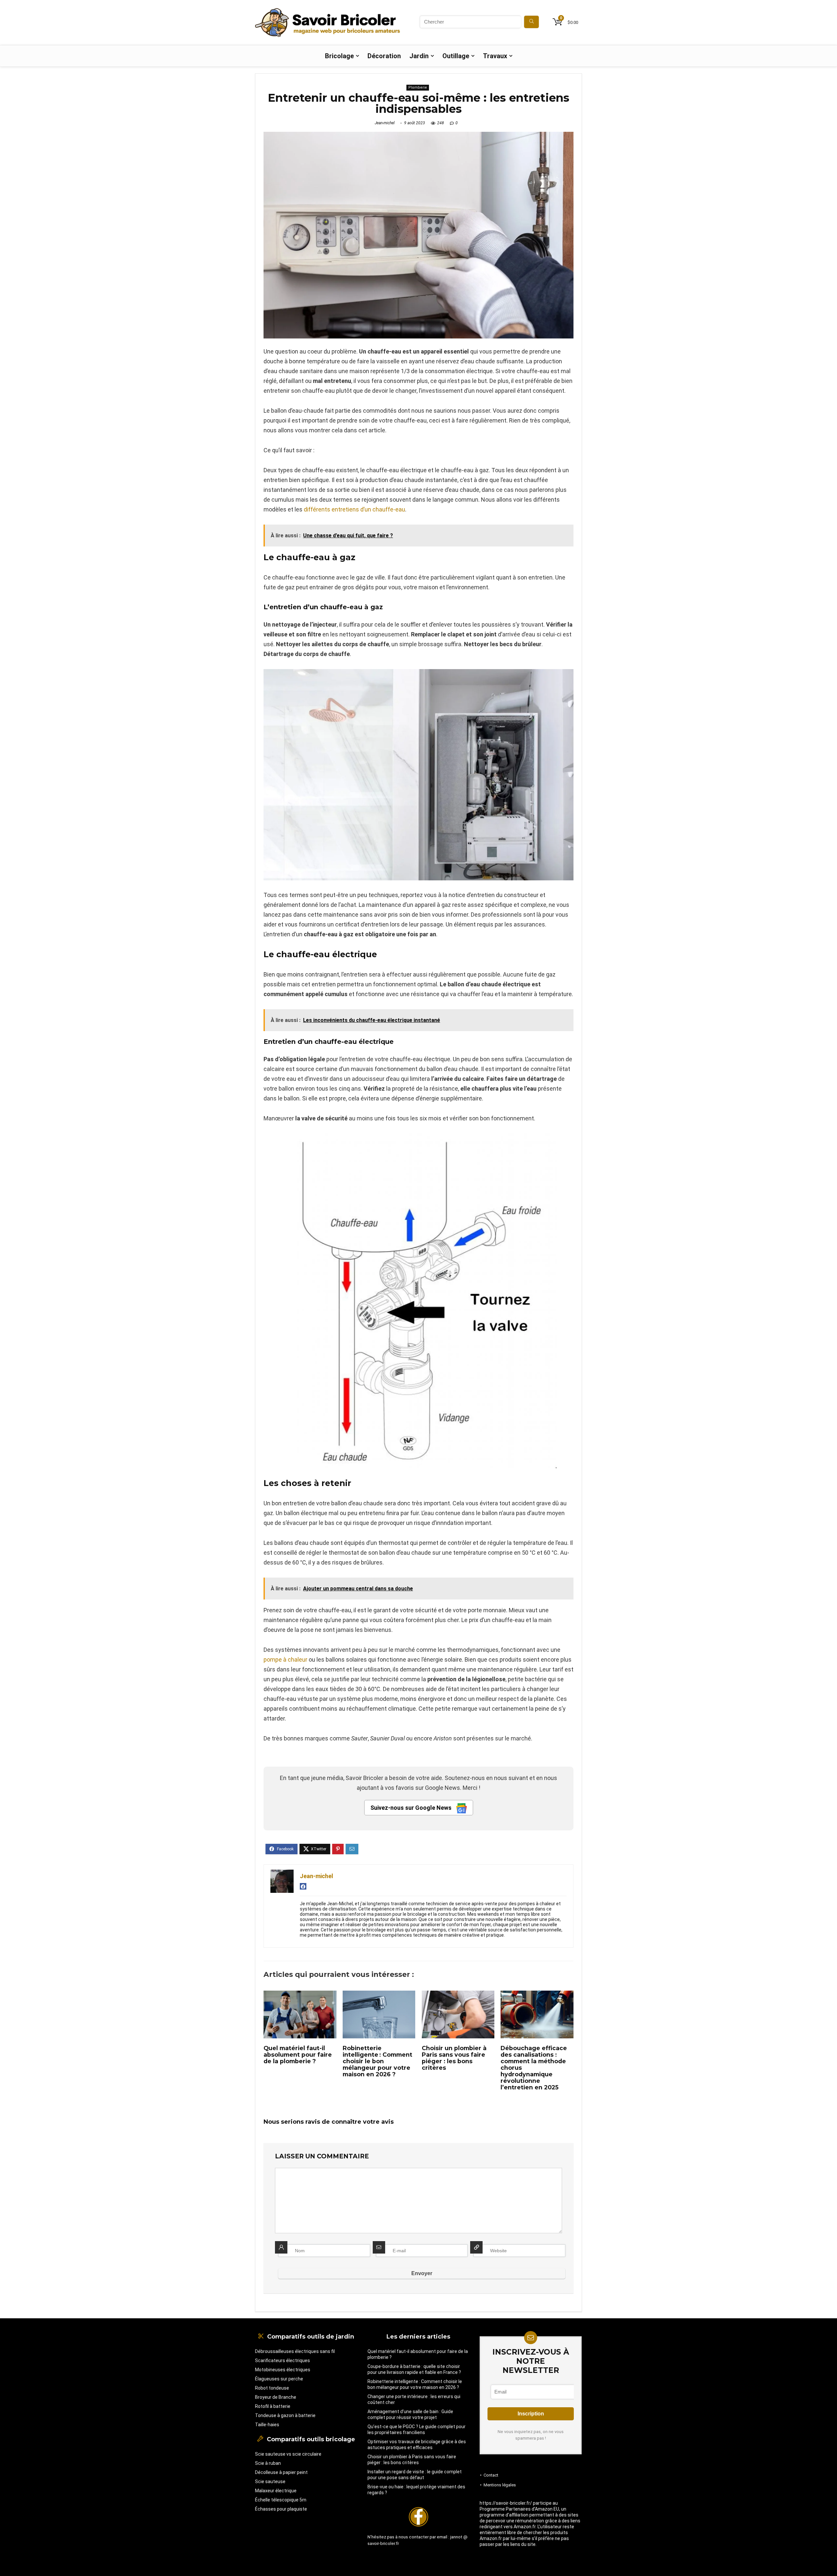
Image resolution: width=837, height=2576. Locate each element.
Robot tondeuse (272, 2388)
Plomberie (418, 87)
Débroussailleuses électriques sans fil (295, 2351)
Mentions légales (500, 2485)
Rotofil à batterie (273, 2406)
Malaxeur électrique (276, 2491)
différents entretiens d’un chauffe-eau (354, 509)
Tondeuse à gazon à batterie (285, 2415)
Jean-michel (385, 123)
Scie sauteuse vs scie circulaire (288, 2454)
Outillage (456, 56)
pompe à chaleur (285, 1660)
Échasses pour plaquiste (281, 2509)
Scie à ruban (268, 2463)
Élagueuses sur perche (279, 2379)
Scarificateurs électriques (282, 2360)
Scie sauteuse (270, 2481)
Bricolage (339, 56)
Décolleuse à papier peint (281, 2472)
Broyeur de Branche (276, 2397)
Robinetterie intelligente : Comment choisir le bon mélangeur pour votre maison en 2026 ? (377, 2061)
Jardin (419, 56)
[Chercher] (531, 22)
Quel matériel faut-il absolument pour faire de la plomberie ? (298, 2055)
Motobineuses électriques (283, 2370)
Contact (491, 2475)
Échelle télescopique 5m (281, 2500)
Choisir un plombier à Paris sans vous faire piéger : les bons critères (454, 2058)
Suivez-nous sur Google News (412, 1808)
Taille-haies (267, 2425)
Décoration (384, 56)
